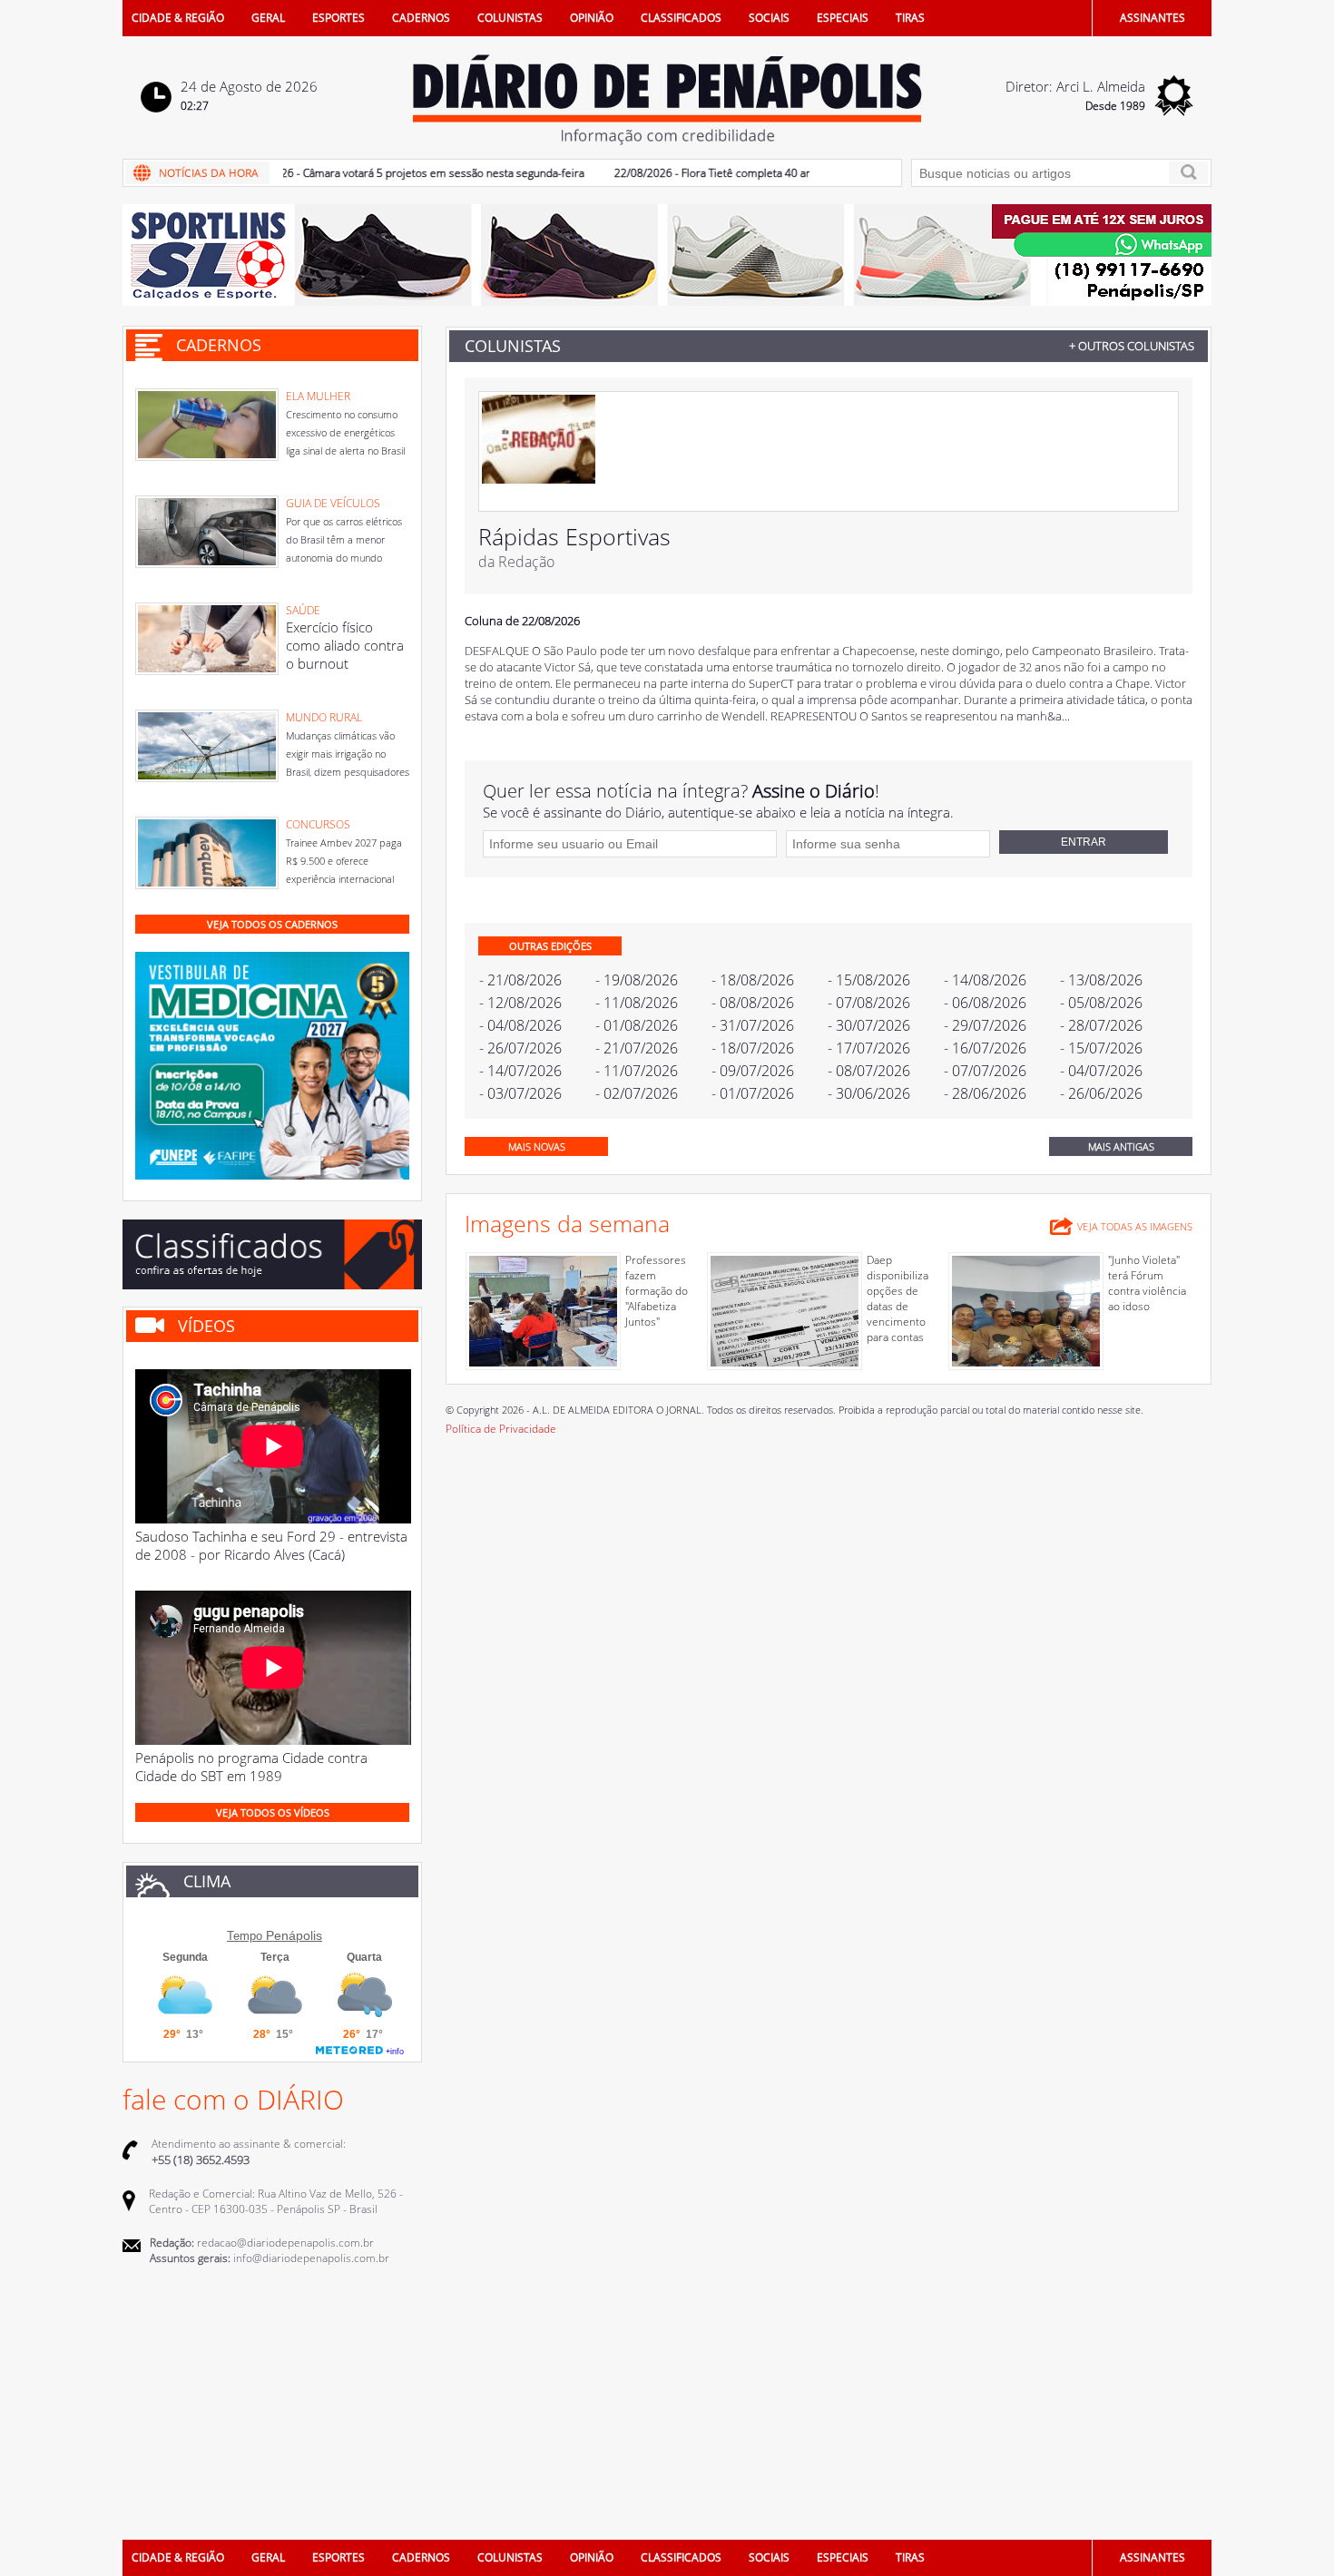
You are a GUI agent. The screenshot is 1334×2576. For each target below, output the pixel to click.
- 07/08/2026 (869, 1003)
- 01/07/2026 (753, 1093)
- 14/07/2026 (520, 1071)
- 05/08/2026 (1101, 1003)
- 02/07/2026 (637, 1093)
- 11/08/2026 (637, 1003)
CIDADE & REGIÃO (178, 18)
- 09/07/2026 (753, 1071)
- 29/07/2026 (985, 1025)
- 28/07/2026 (1101, 1025)
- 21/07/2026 (637, 1048)
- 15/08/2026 (869, 980)
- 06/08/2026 (985, 1003)
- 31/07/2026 (753, 1025)
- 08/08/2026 (753, 1003)
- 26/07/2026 (520, 1048)
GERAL (268, 18)
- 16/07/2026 (985, 1048)
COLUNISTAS (510, 18)
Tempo (245, 1936)
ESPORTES (338, 18)
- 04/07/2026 (1101, 1071)
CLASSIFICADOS (681, 18)
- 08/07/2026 (869, 1071)
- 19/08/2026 (637, 980)
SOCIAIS (769, 18)
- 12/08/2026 (520, 1003)
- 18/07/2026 (753, 1048)
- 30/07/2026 (869, 1025)
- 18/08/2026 (753, 980)
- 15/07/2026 (1101, 1048)
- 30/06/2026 (869, 1093)
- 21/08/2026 (520, 980)
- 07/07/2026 (985, 1071)
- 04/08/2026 (520, 1025)
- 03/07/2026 (520, 1093)
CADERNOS (421, 18)
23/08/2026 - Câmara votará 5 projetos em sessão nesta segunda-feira (376, 173)
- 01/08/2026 (637, 1025)
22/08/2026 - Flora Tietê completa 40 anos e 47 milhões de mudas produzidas (773, 173)
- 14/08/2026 (985, 980)
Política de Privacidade (501, 1429)
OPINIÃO (592, 18)
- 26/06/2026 (1101, 1093)
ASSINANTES (1153, 18)
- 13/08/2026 (1101, 980)
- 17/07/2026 (869, 1048)
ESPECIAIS (843, 18)
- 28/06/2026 (985, 1093)
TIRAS (910, 18)
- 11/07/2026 (637, 1071)
